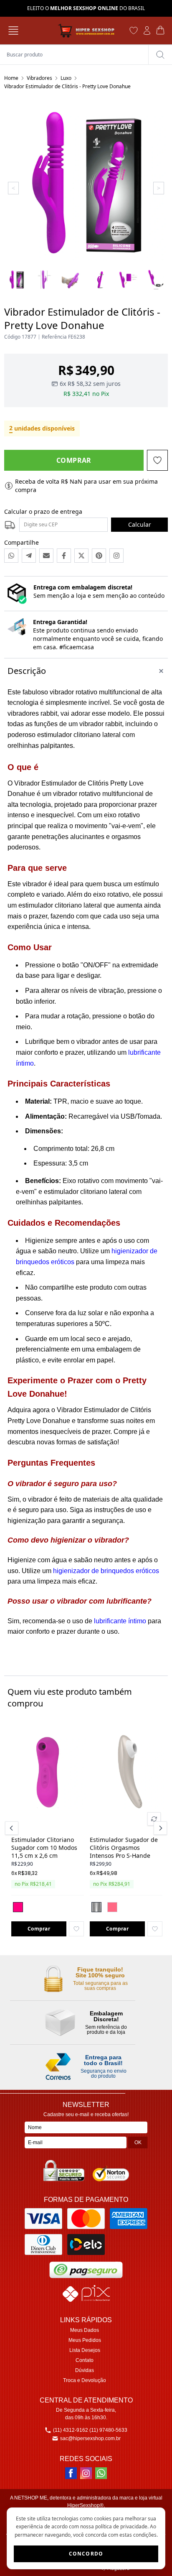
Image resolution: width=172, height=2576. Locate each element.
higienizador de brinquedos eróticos (106, 1571)
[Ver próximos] (159, 1828)
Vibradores (39, 78)
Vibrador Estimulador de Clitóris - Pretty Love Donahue (67, 86)
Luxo (66, 78)
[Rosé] (112, 1907)
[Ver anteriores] (13, 1828)
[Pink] (18, 1907)
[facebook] (71, 2473)
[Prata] (96, 1907)
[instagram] (86, 2473)
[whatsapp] (101, 2473)
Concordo (86, 2554)
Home (11, 78)
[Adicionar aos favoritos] (76, 1929)
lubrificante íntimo (120, 1621)
